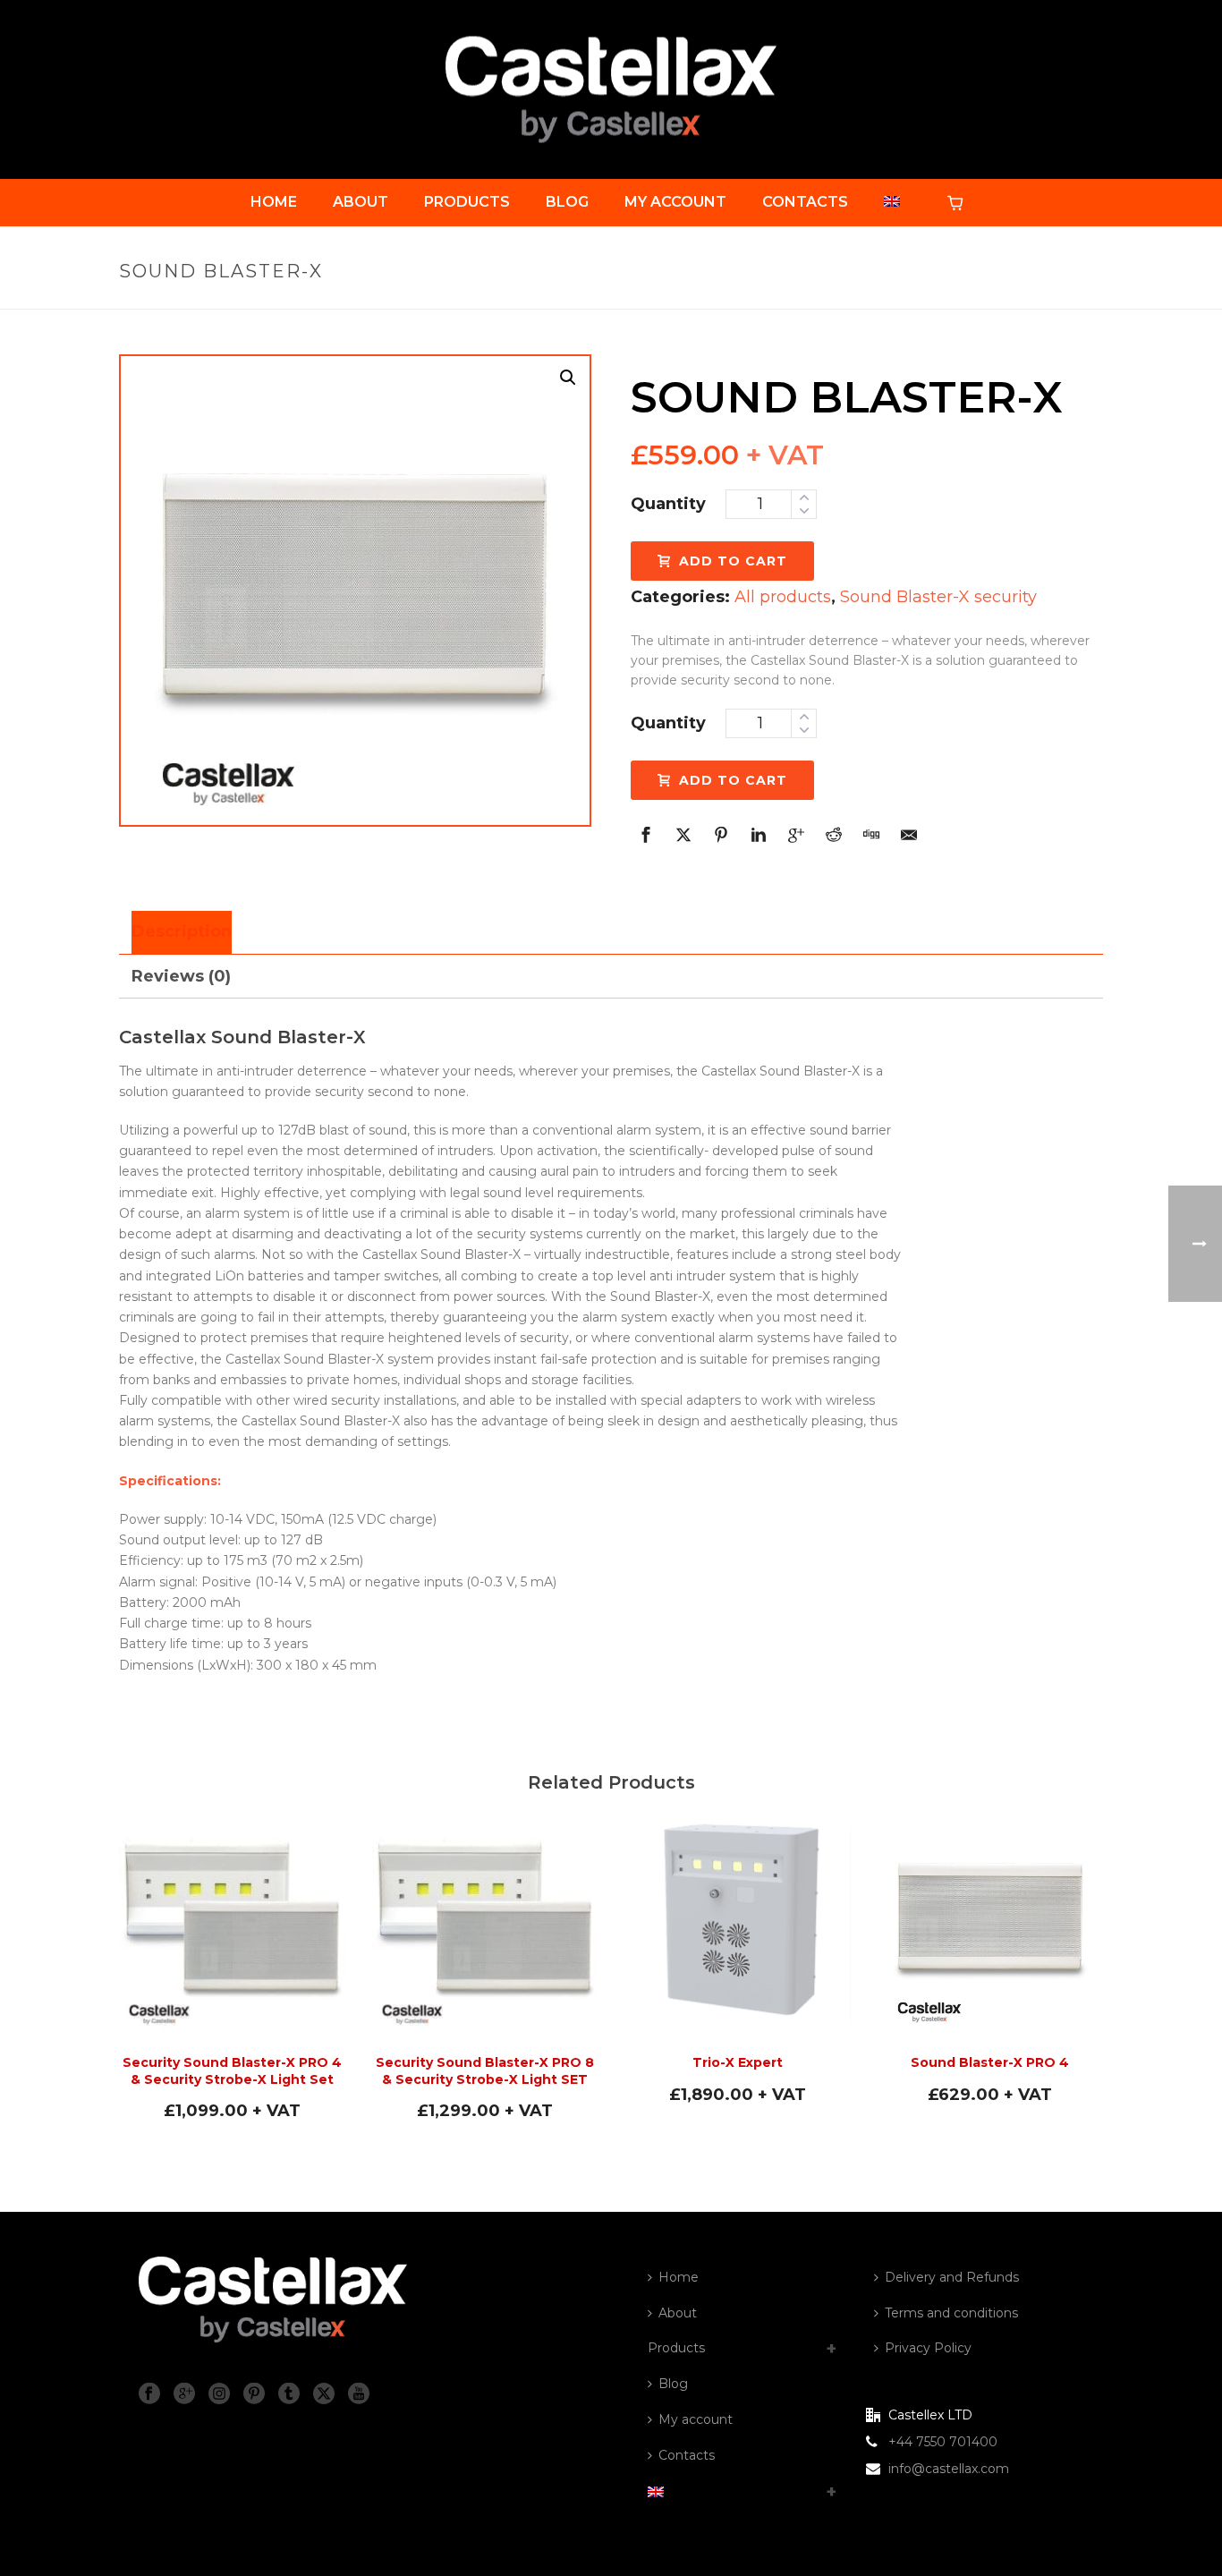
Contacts (805, 202)
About (361, 202)
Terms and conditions (951, 2313)
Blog (567, 202)
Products (467, 202)
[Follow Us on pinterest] (254, 2394)
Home (274, 202)
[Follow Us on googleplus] (184, 2394)
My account (675, 202)
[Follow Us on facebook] (149, 2394)
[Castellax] (611, 89)
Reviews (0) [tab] (181, 976)
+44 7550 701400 (943, 2442)
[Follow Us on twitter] (324, 2394)
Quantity (668, 504)
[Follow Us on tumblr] (289, 2394)
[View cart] (959, 202)
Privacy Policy (928, 2348)
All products (783, 597)
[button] (568, 378)
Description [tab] (182, 931)
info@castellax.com (949, 2469)
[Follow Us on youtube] (359, 2394)
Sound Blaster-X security (938, 597)
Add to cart (733, 561)
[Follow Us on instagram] (219, 2394)
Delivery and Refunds (952, 2277)
